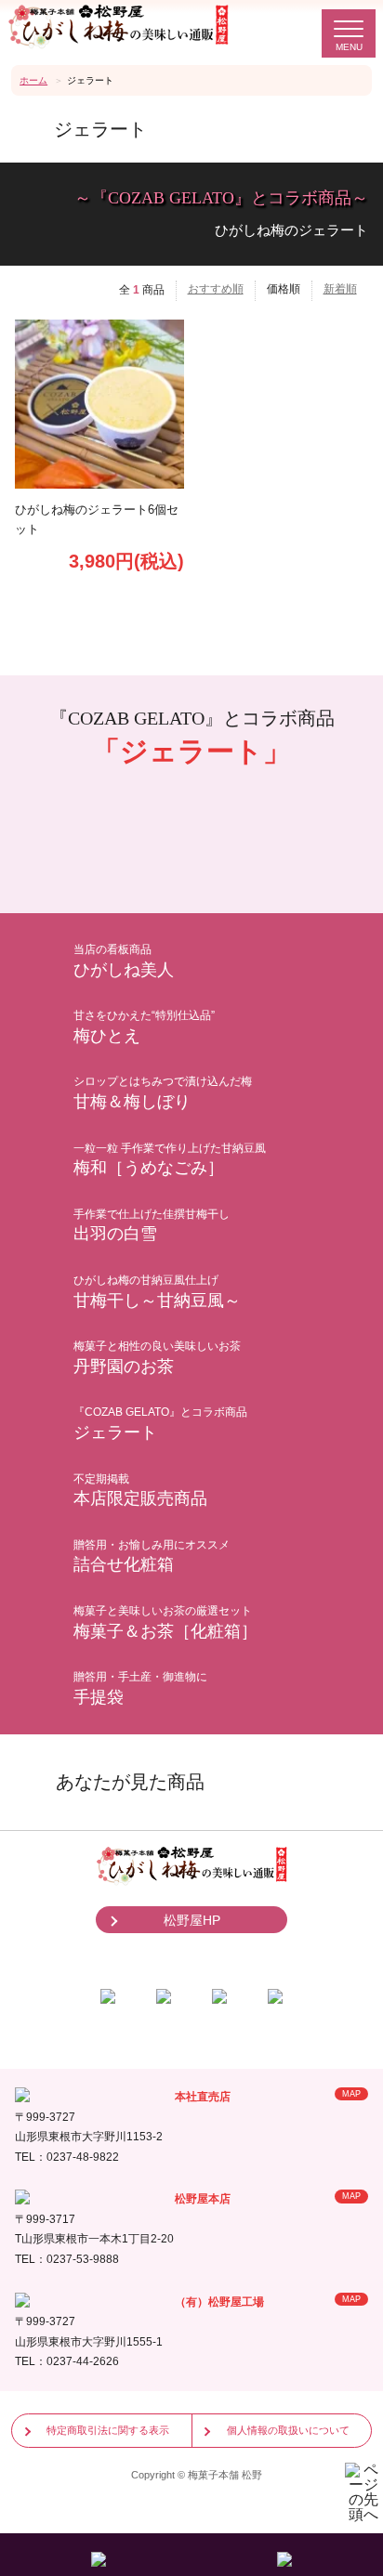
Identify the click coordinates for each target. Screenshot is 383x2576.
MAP (351, 2094)
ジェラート (160, 1424)
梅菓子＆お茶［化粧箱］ (165, 1622)
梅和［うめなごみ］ (170, 1160)
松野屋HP (192, 1920)
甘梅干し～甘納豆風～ (157, 1292)
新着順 (340, 289)
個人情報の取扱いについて (288, 2430)
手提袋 (140, 1688)
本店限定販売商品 (140, 1491)
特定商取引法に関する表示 (108, 2430)
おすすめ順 (216, 289)
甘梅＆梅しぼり (163, 1093)
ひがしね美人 (124, 961)
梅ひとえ (144, 1027)
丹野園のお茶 (157, 1358)
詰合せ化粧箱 (152, 1556)
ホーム (33, 80)
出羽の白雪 (152, 1226)
